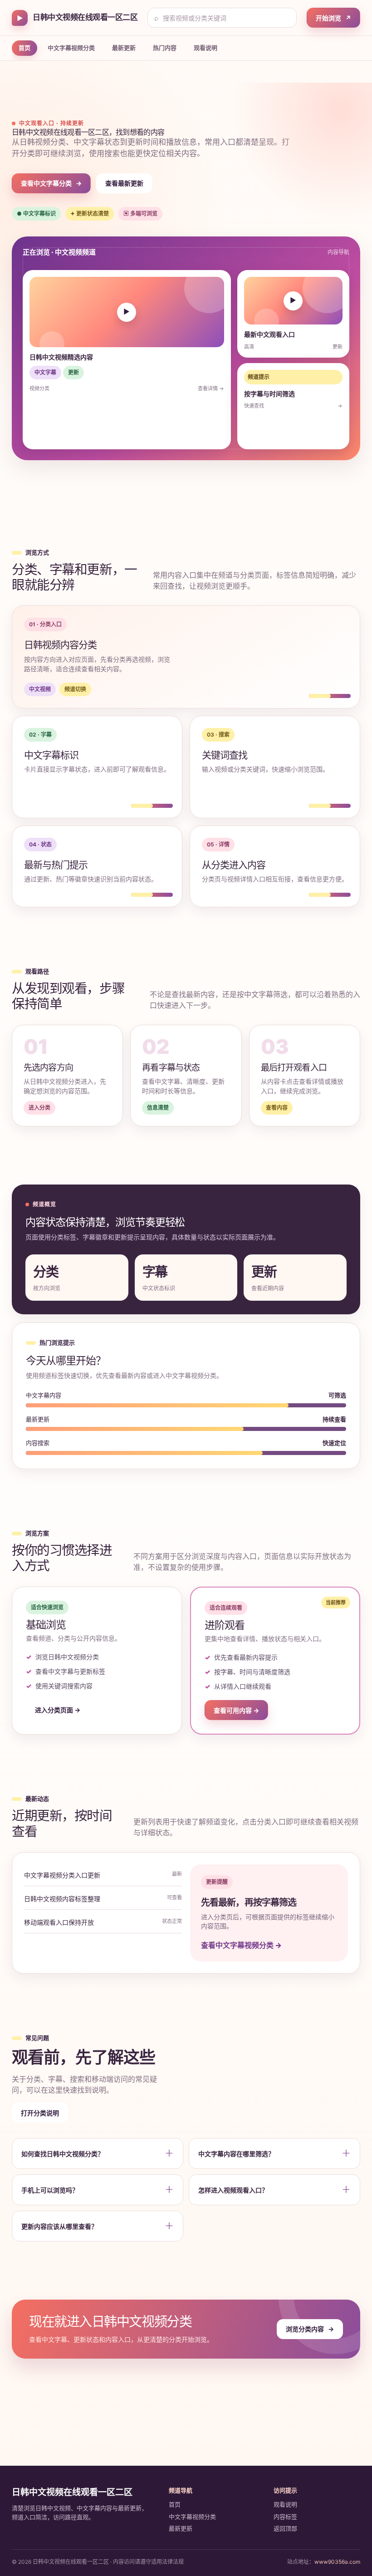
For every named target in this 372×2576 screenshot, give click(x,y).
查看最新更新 (124, 183)
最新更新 (124, 48)
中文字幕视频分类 (71, 48)
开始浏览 (333, 18)
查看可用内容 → (236, 1710)
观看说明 (206, 48)
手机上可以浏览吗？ (50, 2190)
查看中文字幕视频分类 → (241, 1945)
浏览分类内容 (310, 2329)
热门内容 (165, 48)
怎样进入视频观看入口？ (233, 2190)
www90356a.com (337, 2562)
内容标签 (285, 2517)
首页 (24, 48)
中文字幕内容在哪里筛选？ (236, 2154)
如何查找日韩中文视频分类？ (63, 2154)
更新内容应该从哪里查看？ (59, 2226)
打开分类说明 (40, 2113)
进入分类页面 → (58, 1710)
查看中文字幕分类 (51, 183)
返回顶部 (285, 2528)
